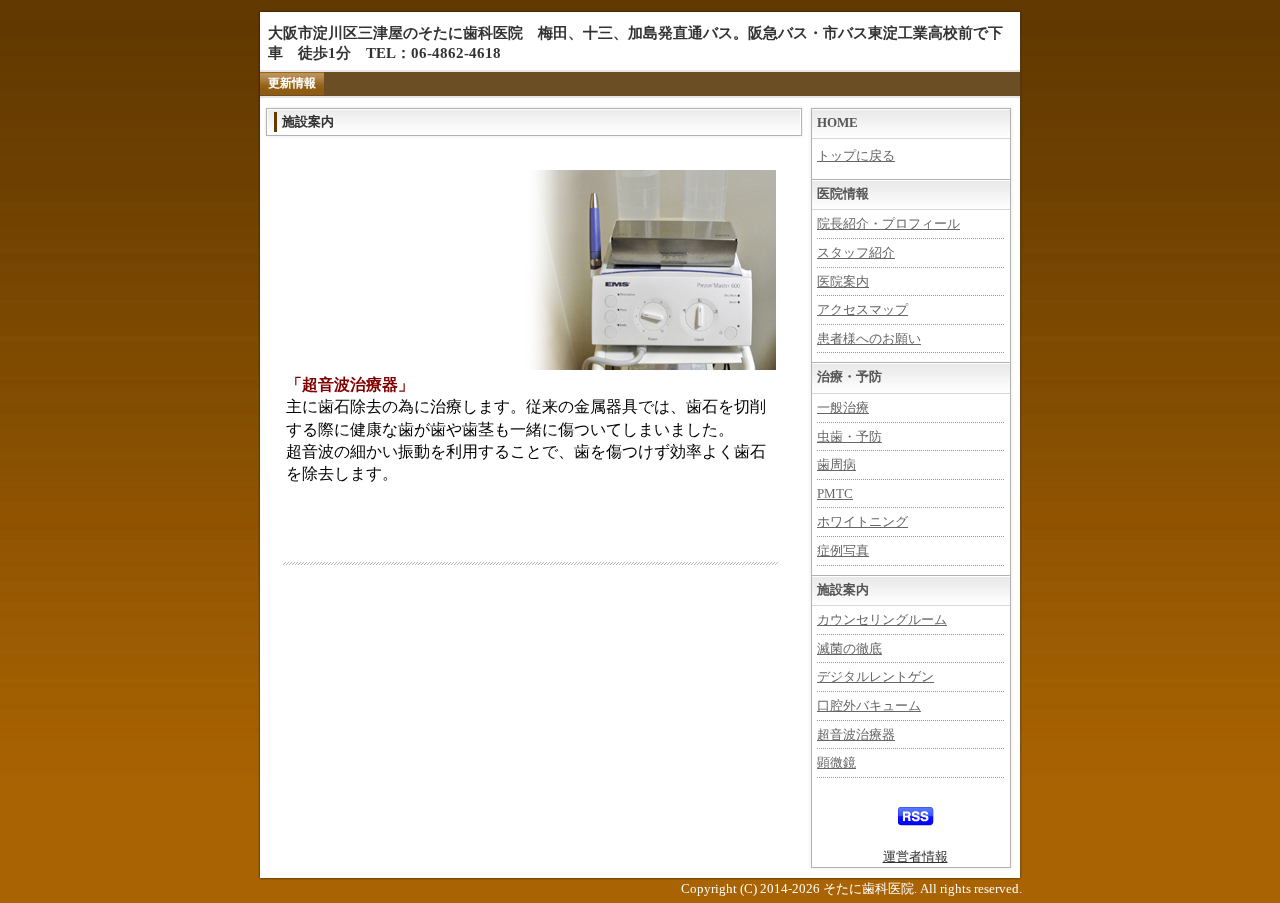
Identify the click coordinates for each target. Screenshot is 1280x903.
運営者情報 (915, 856)
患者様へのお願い (869, 338)
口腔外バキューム (869, 705)
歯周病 (836, 464)
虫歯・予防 (849, 436)
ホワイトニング (862, 521)
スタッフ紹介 (856, 252)
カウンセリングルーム (882, 619)
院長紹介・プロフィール (888, 223)
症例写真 (843, 550)
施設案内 (308, 121)
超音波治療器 (856, 734)
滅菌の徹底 (849, 648)
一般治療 (843, 407)
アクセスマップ (862, 309)
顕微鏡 (836, 762)
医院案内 (843, 281)
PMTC (835, 493)
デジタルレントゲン (875, 676)
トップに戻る (856, 155)
